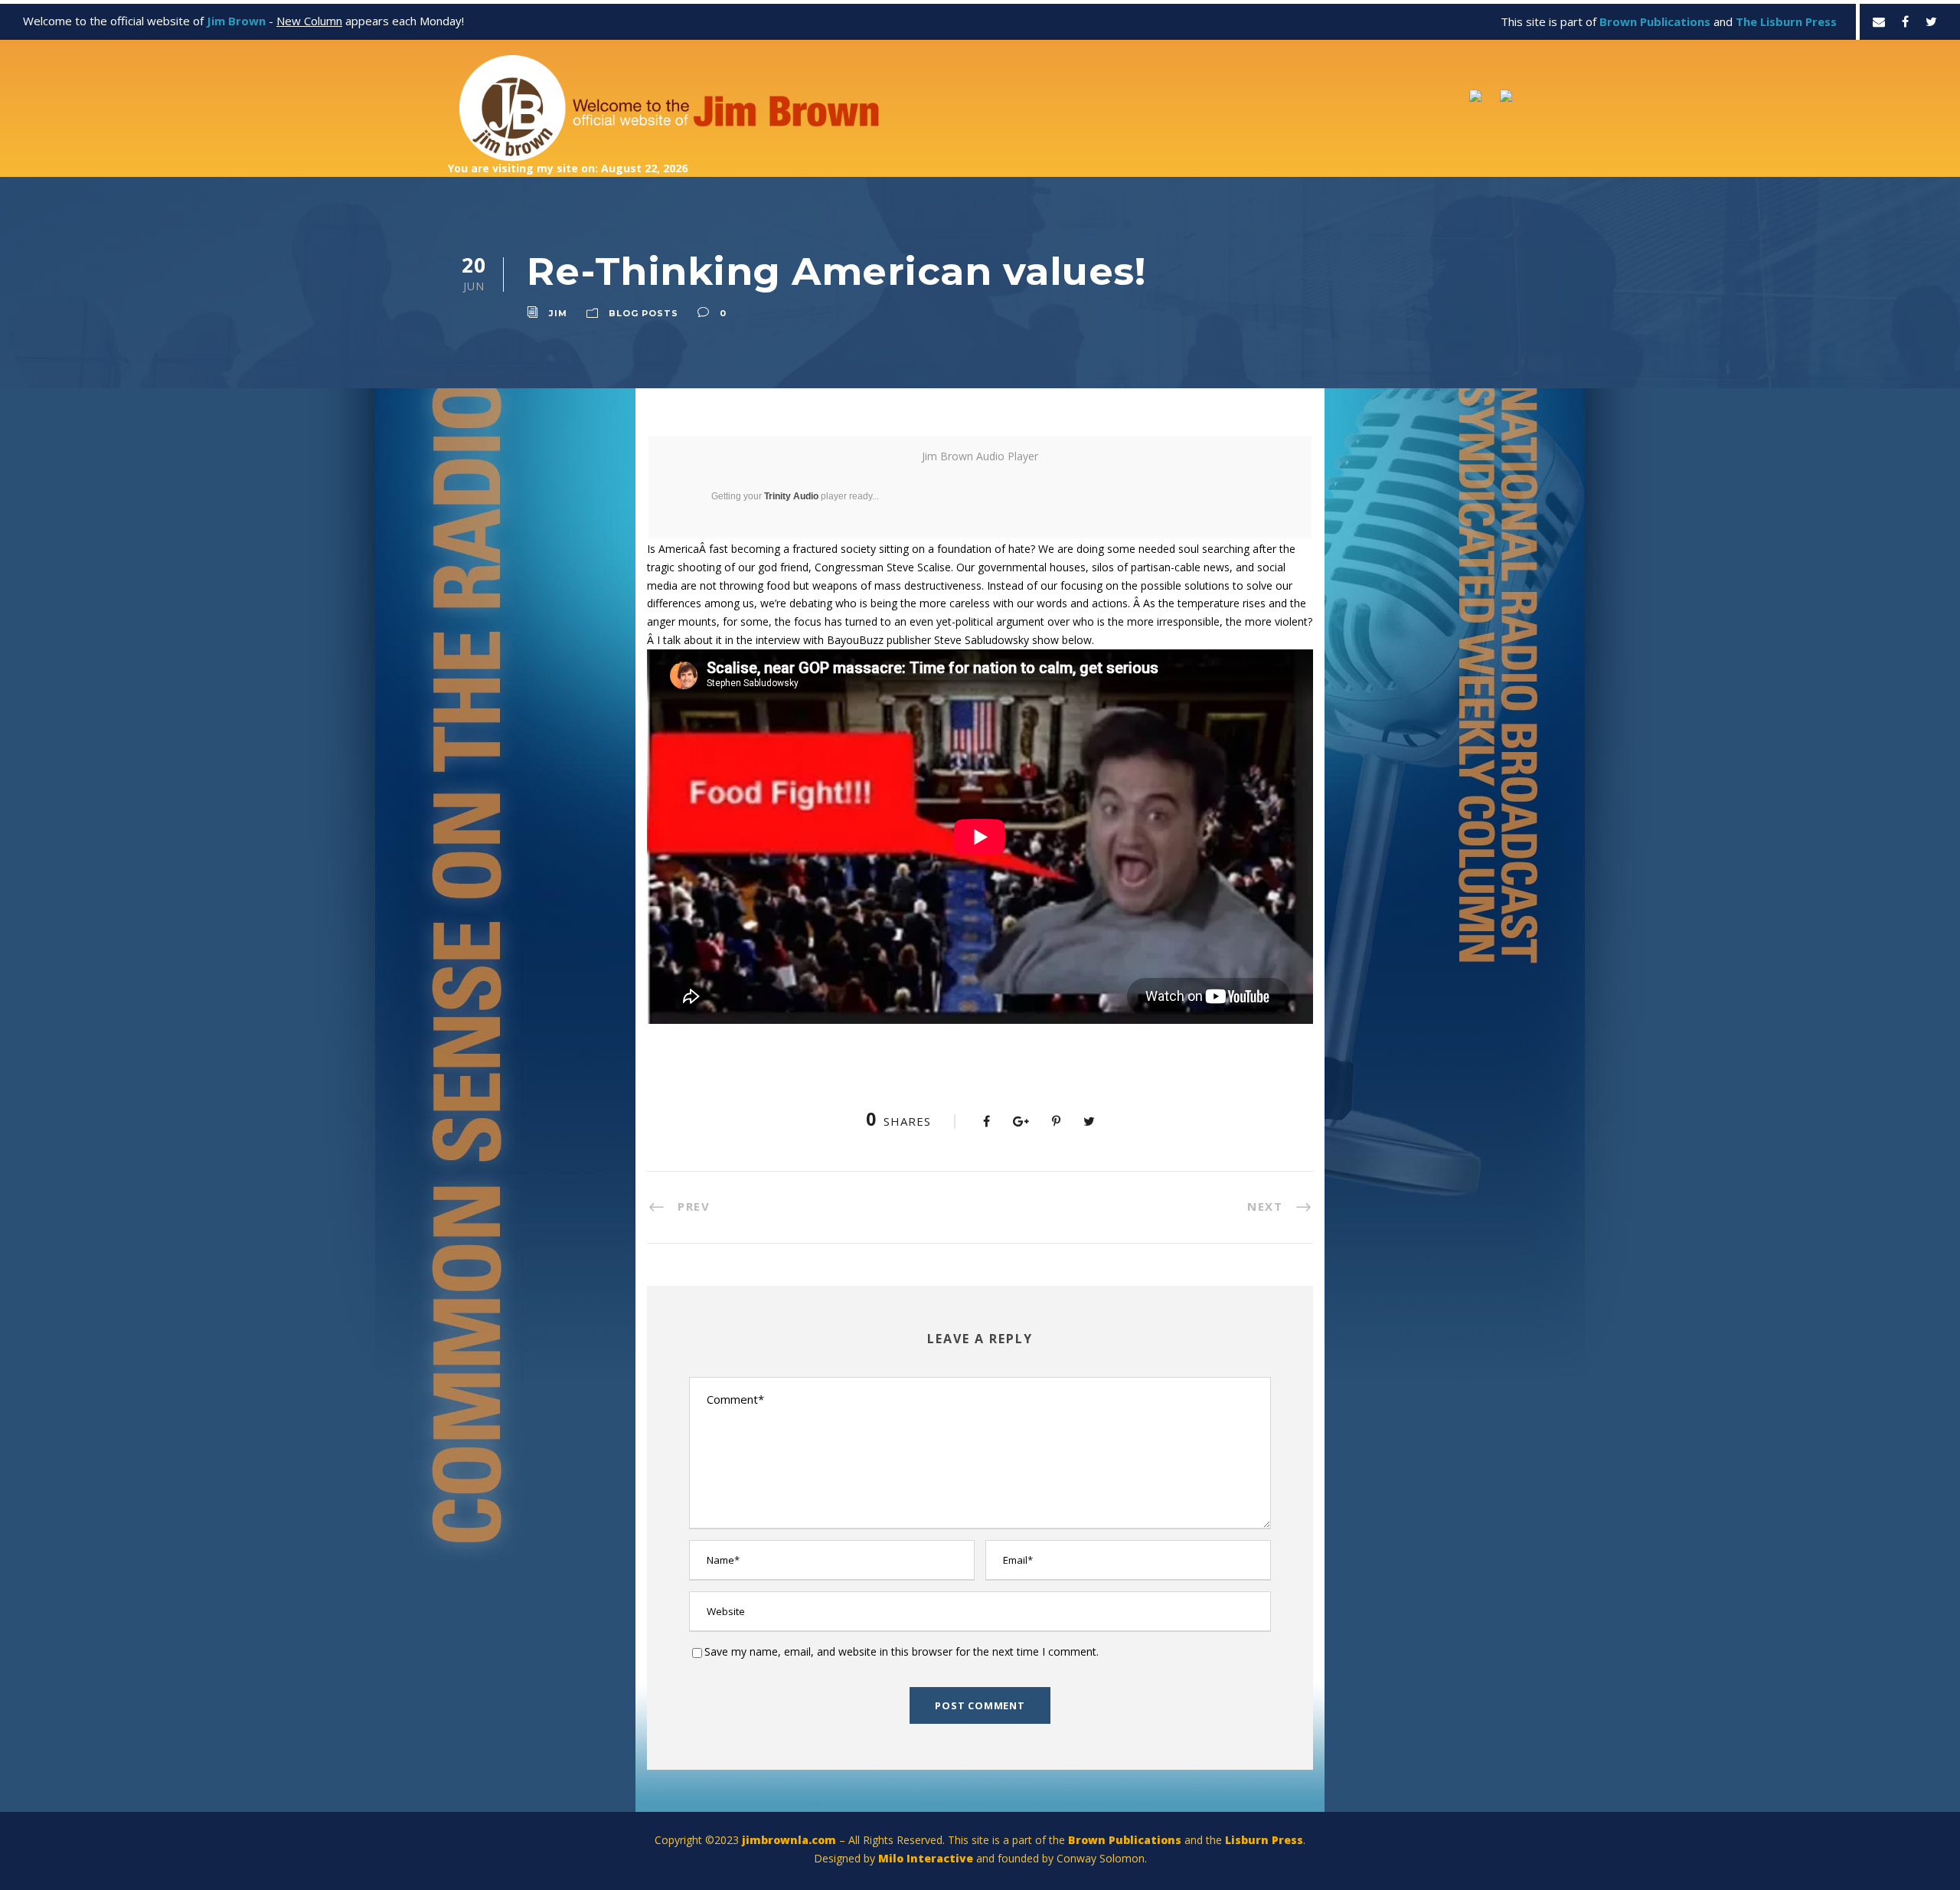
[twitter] (1931, 21)
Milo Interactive (927, 1858)
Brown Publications (1125, 1840)
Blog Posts (644, 313)
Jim (558, 313)
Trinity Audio (791, 496)
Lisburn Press (1264, 1840)
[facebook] (1905, 21)
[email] (1879, 21)
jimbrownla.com (789, 1840)
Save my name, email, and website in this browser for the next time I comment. (902, 1651)
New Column (309, 21)
